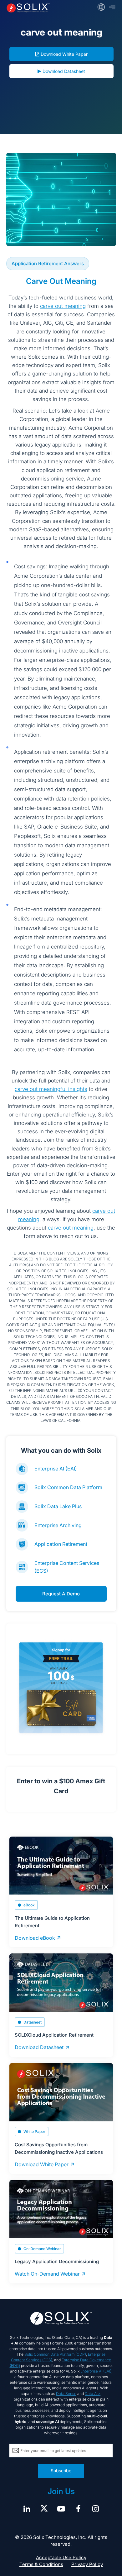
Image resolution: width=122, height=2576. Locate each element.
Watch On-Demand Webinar (47, 2274)
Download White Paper (64, 54)
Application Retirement (61, 1544)
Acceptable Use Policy (61, 2557)
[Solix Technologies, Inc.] (28, 8)
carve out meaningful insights (51, 1089)
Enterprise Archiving (58, 1525)
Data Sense (66, 2394)
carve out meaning (63, 306)
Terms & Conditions (41, 2564)
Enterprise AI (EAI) (56, 1469)
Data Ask (93, 2394)
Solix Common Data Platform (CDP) (55, 2354)
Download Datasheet (64, 71)
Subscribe (61, 2471)
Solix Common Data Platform (68, 1487)
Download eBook (35, 1938)
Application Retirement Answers (48, 263)
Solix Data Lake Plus (58, 1506)
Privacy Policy (87, 2564)
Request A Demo (61, 1594)
